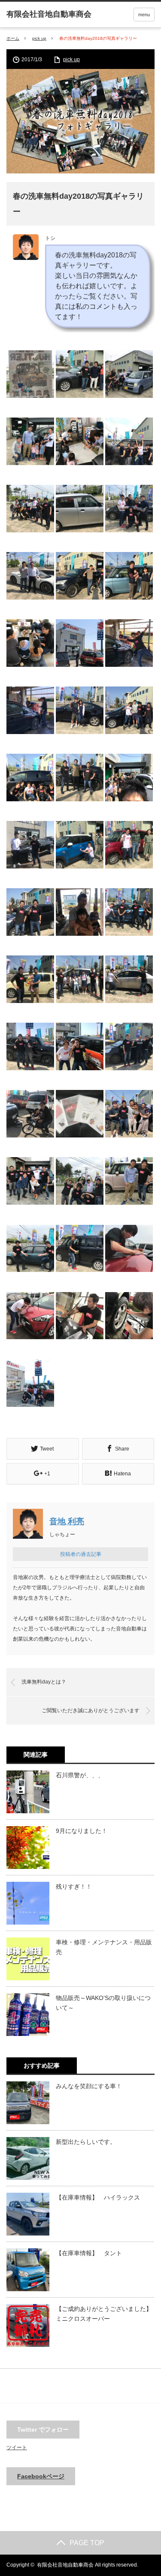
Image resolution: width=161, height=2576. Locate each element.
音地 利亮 (67, 1521)
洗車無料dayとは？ (44, 1682)
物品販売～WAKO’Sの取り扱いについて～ (103, 2003)
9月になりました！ (82, 1831)
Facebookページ (41, 2476)
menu (144, 15)
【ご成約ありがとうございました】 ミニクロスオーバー (105, 2313)
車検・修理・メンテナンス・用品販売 (104, 1947)
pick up (39, 38)
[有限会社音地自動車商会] (49, 14)
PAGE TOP (87, 2543)
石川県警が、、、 (80, 1775)
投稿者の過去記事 (81, 1554)
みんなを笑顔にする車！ (89, 2086)
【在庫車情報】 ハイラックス (98, 2197)
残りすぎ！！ (77, 1886)
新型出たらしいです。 (86, 2142)
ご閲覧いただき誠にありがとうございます (91, 1710)
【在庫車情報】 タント (89, 2253)
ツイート (17, 2448)
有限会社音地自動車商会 (65, 2565)
